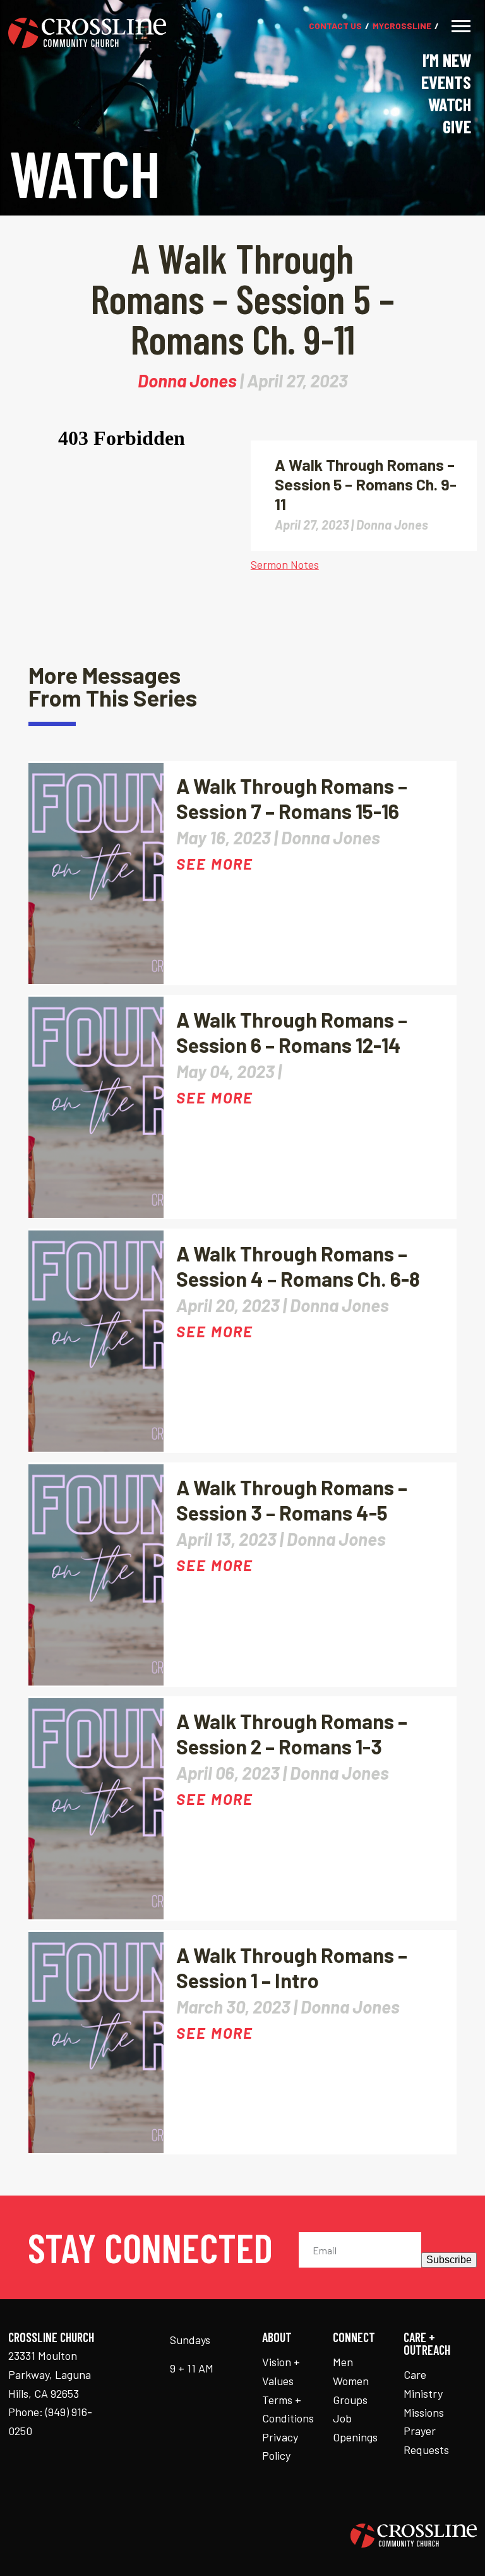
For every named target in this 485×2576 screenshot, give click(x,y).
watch (450, 104)
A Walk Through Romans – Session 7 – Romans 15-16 (292, 798)
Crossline (402, 26)
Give (457, 126)
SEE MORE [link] (215, 864)
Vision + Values (281, 2371)
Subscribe (449, 2260)
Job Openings (355, 2427)
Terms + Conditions (288, 2409)
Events (446, 82)
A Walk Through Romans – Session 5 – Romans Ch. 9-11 (366, 484)
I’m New (447, 60)
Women (351, 2381)
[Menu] (461, 26)
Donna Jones (187, 380)
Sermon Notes (285, 564)
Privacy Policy (280, 2446)
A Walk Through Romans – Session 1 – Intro (292, 1967)
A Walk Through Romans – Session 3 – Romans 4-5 (292, 1500)
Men (343, 2362)
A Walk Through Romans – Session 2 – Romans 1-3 (292, 1734)
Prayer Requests (426, 2440)
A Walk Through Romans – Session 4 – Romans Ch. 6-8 (298, 1266)
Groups (350, 2400)
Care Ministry (423, 2384)
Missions (424, 2412)
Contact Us (335, 26)
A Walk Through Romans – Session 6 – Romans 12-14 (292, 1032)
